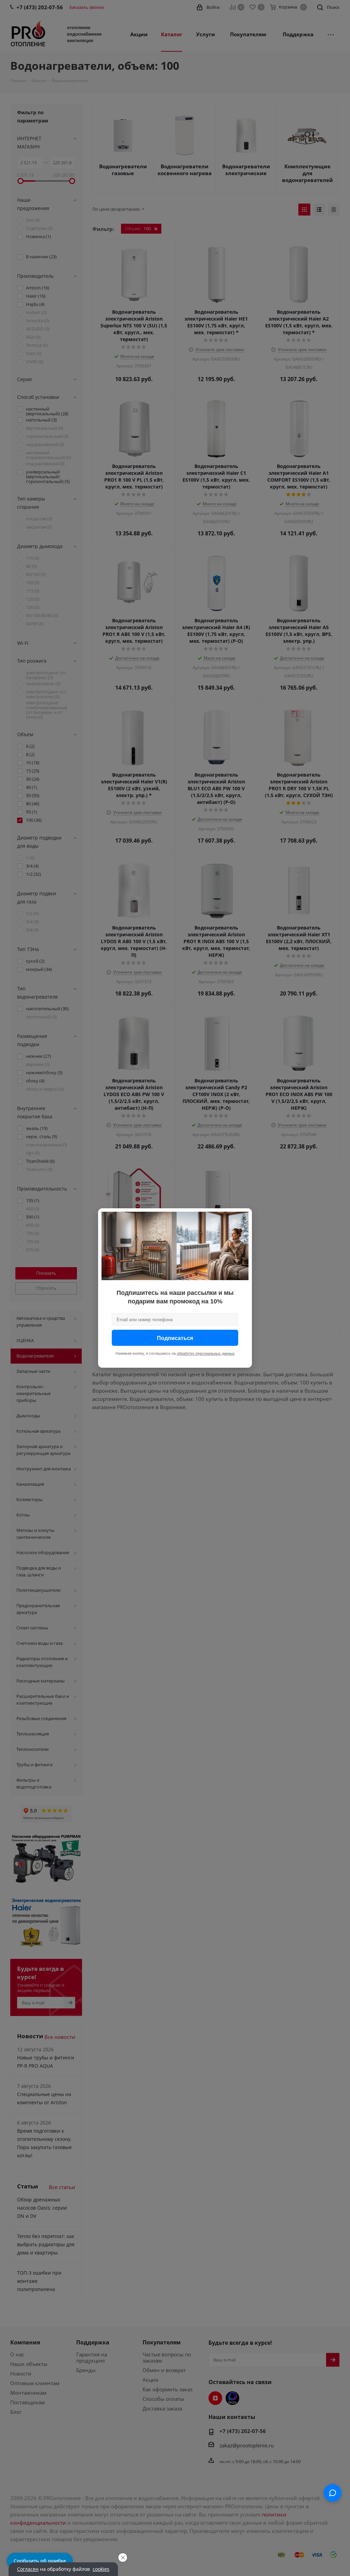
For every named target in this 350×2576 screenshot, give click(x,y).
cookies (101, 2569)
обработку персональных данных (206, 1353)
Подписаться (175, 1338)
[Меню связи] (333, 2493)
